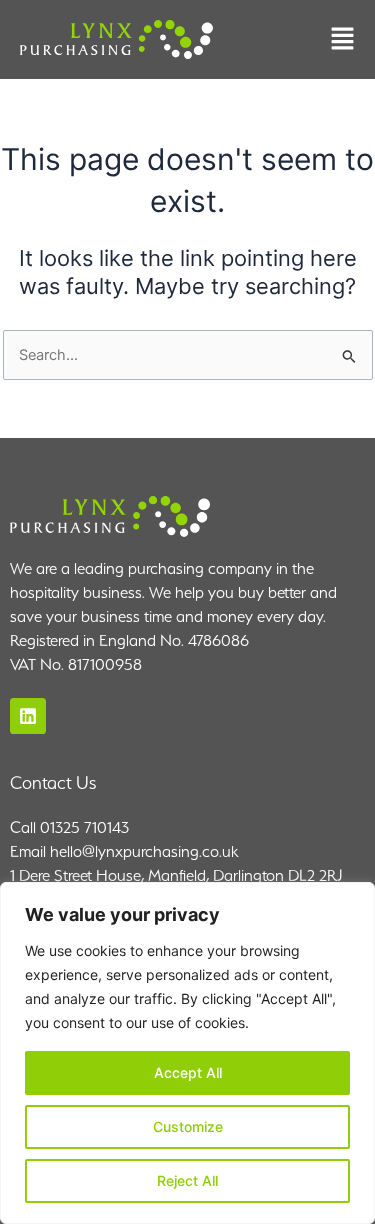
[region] (187, 1053)
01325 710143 (84, 827)
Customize (188, 1126)
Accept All (188, 1072)
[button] (342, 40)
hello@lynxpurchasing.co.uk (144, 851)
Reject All (187, 1180)
